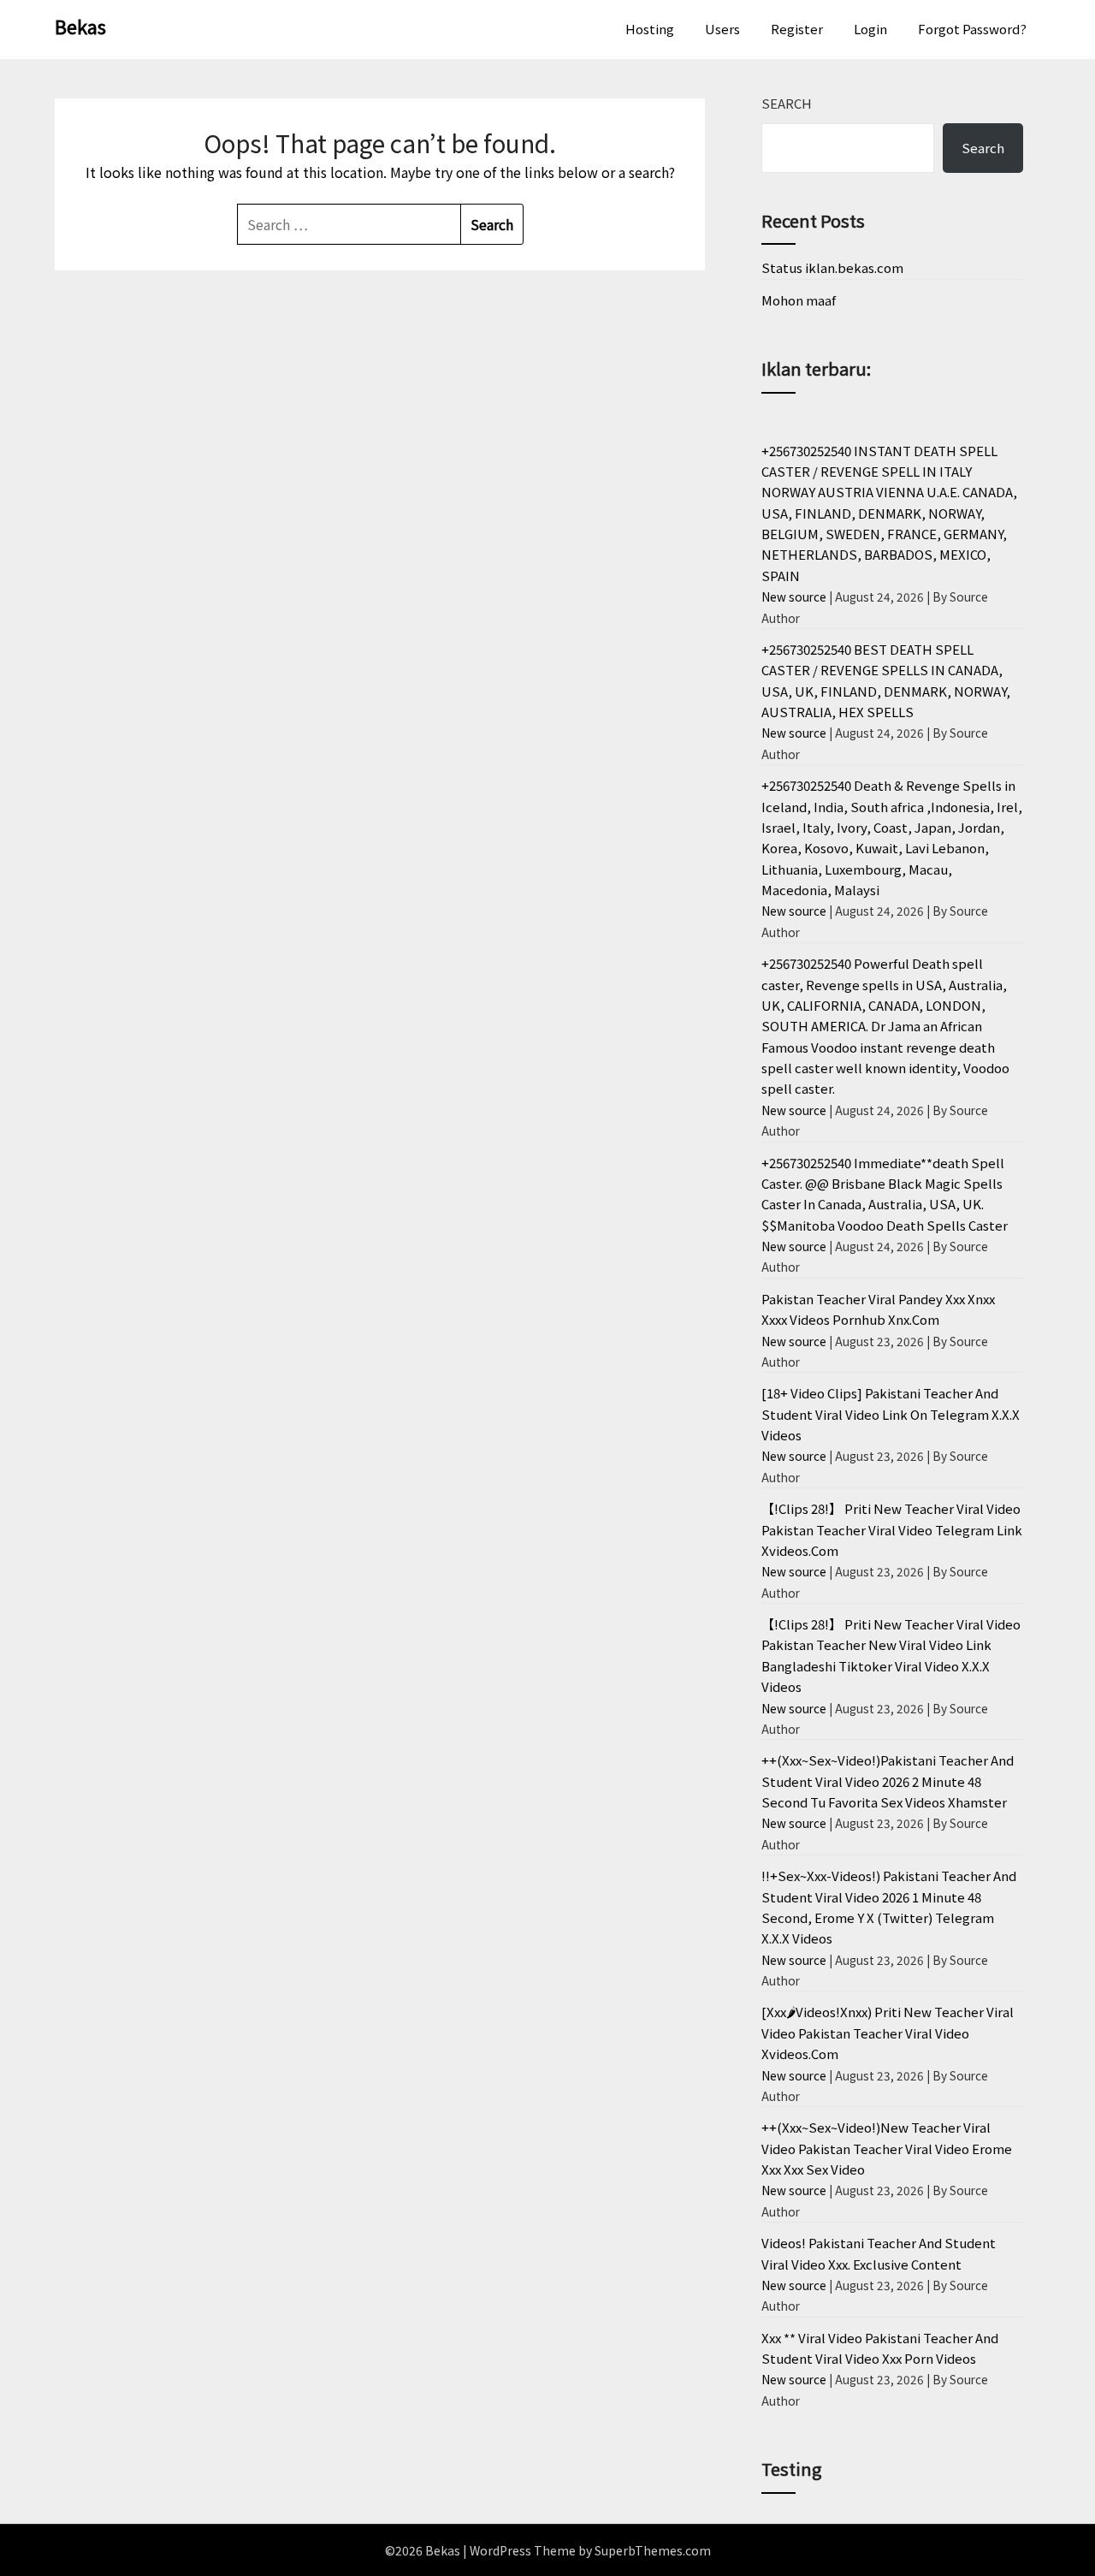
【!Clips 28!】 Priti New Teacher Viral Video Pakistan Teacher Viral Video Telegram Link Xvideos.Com (892, 1529)
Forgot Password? (972, 29)
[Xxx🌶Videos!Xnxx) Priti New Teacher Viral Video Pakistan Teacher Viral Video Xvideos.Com (888, 2033)
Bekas (80, 26)
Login (870, 29)
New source (794, 597)
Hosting (650, 29)
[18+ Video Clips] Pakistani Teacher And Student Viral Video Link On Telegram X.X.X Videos (891, 1414)
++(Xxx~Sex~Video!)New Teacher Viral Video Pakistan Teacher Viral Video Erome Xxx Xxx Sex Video (887, 2148)
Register (797, 29)
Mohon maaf (799, 300)
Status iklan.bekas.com (832, 267)
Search (787, 103)
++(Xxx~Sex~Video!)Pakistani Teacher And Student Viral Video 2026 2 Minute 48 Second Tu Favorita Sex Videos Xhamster (888, 1781)
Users (722, 29)
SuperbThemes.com (653, 2550)
